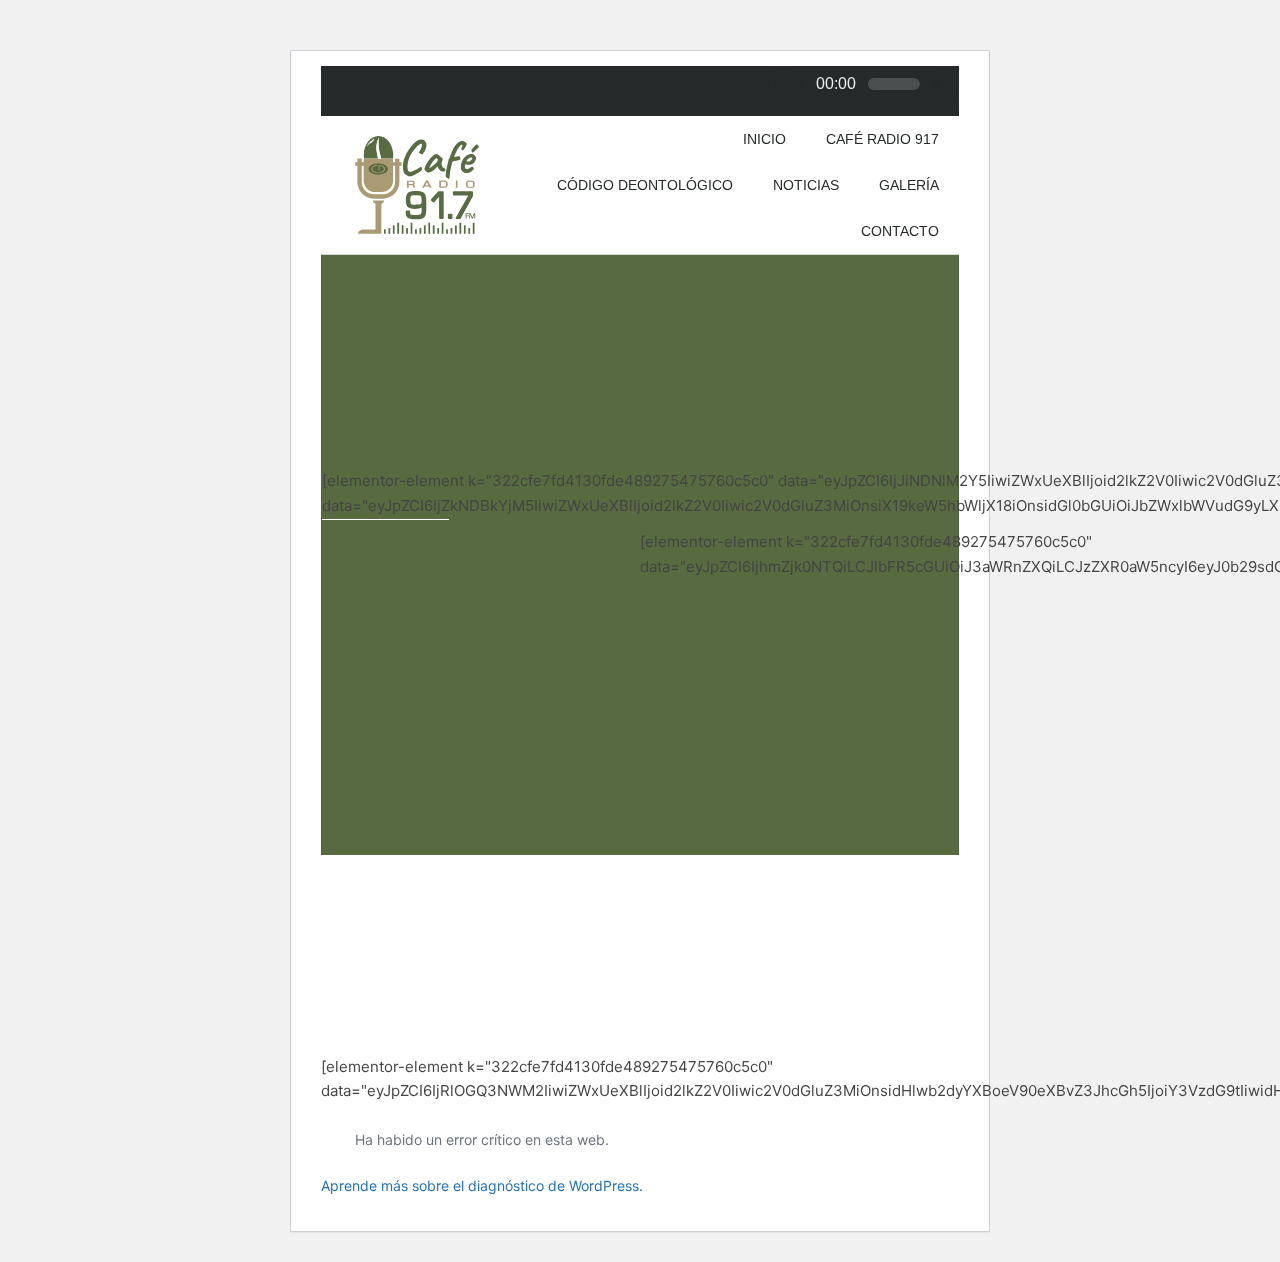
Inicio (764, 139)
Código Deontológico (645, 185)
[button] (344, 562)
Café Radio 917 (882, 139)
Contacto (900, 231)
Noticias (806, 185)
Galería (909, 185)
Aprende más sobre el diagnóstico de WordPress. (482, 1185)
